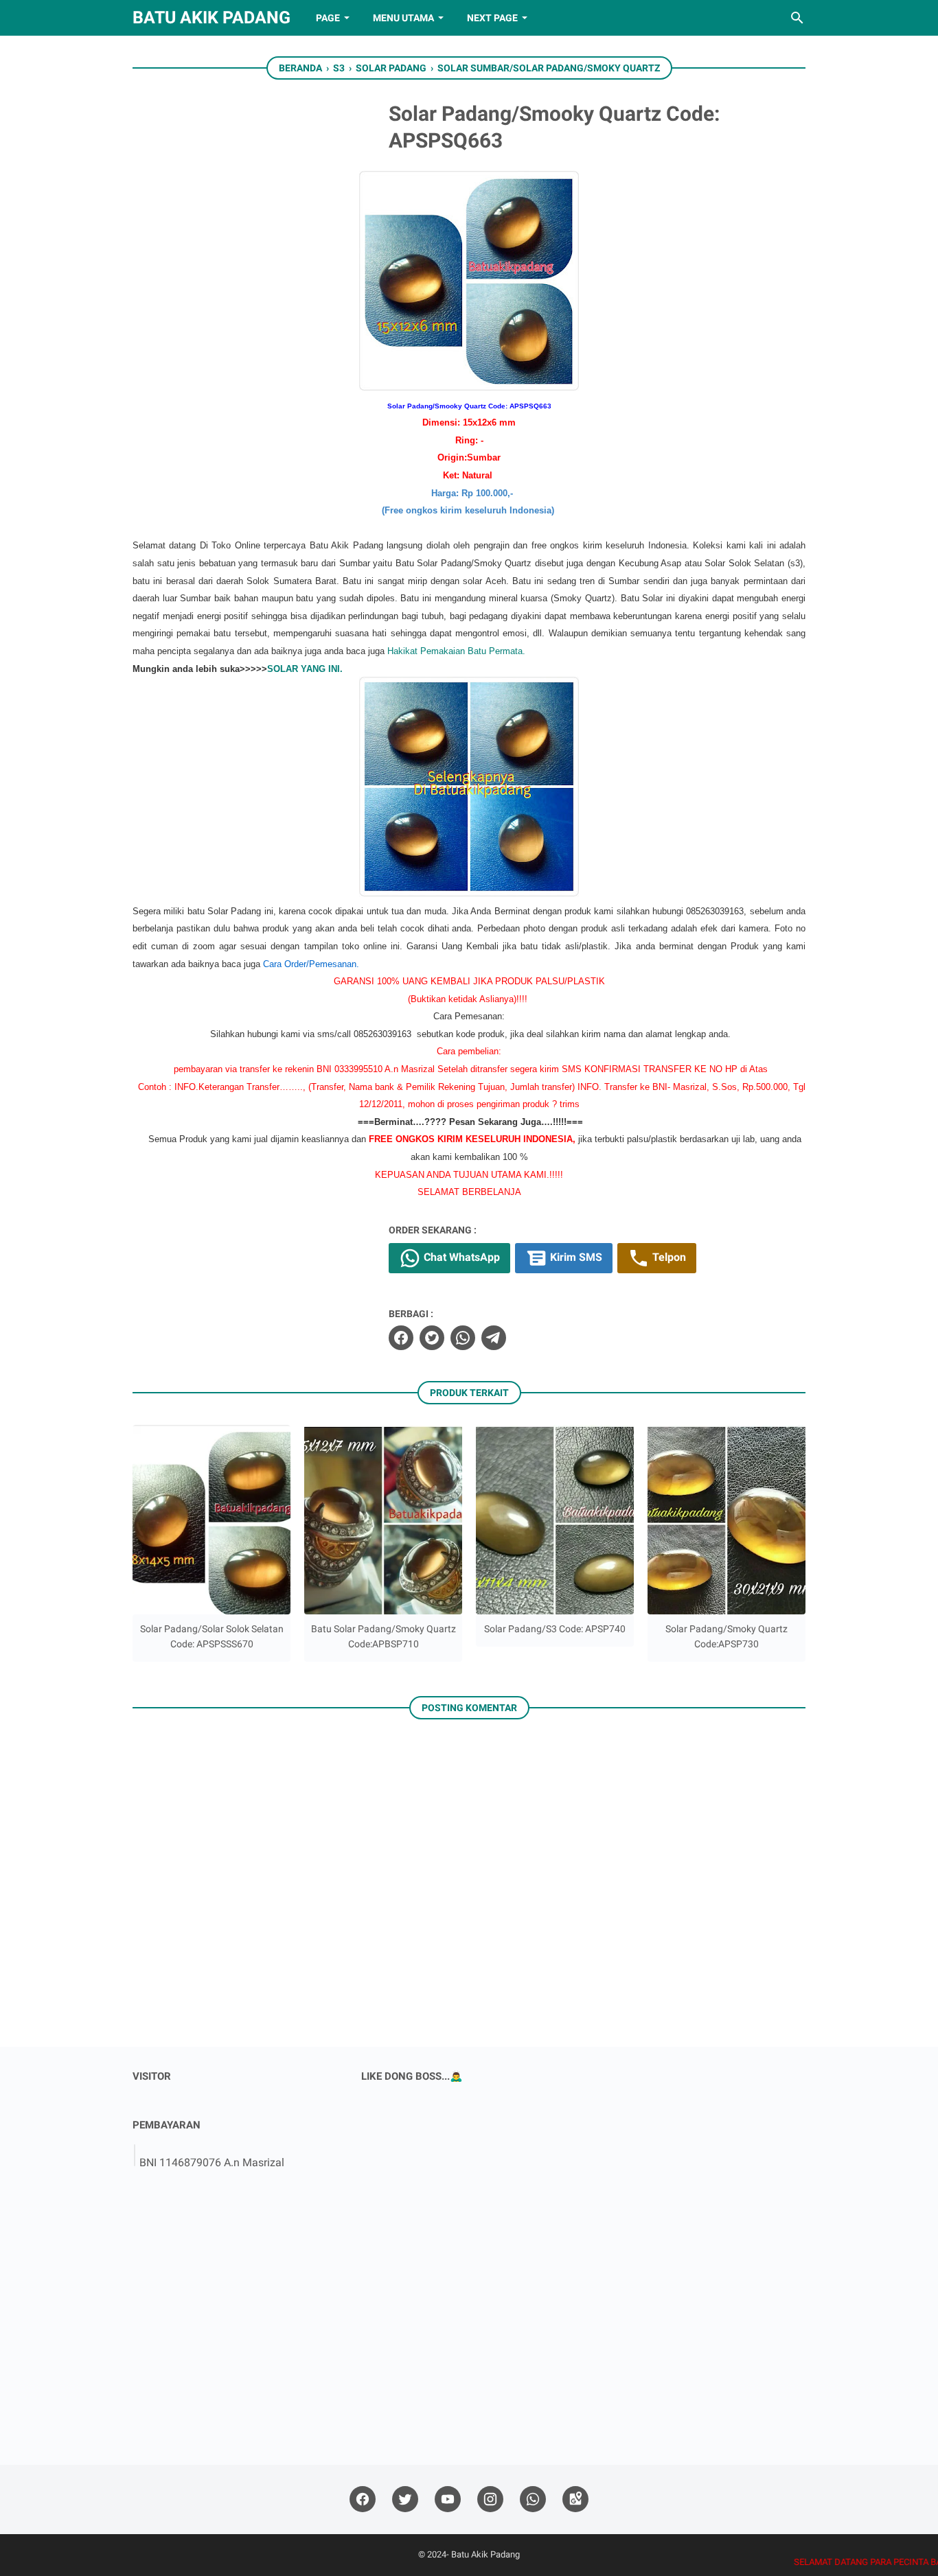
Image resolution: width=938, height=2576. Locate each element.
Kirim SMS (575, 1257)
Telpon (668, 1257)
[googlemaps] (575, 2499)
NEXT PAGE (492, 18)
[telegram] (494, 1338)
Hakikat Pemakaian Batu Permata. (456, 651)
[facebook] (401, 1338)
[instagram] (490, 2499)
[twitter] (432, 1338)
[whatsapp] (463, 1338)
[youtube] (448, 2499)
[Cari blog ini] (797, 18)
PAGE (328, 18)
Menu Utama (403, 18)
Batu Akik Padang (211, 18)
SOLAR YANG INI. (305, 669)
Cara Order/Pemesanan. (311, 964)
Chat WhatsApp (460, 1257)
